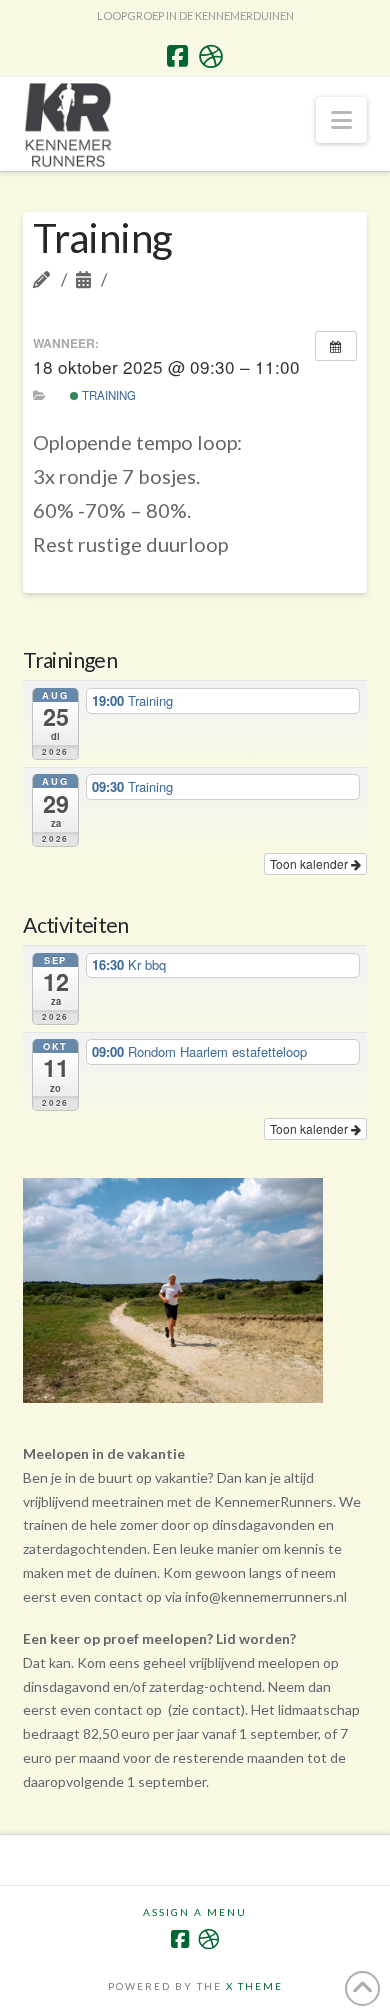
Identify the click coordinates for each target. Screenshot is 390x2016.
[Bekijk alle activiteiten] (336, 346)
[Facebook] (177, 56)
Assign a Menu (195, 1912)
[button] (341, 120)
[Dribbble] (211, 56)
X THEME (254, 1986)
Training (107, 395)
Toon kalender (310, 863)
